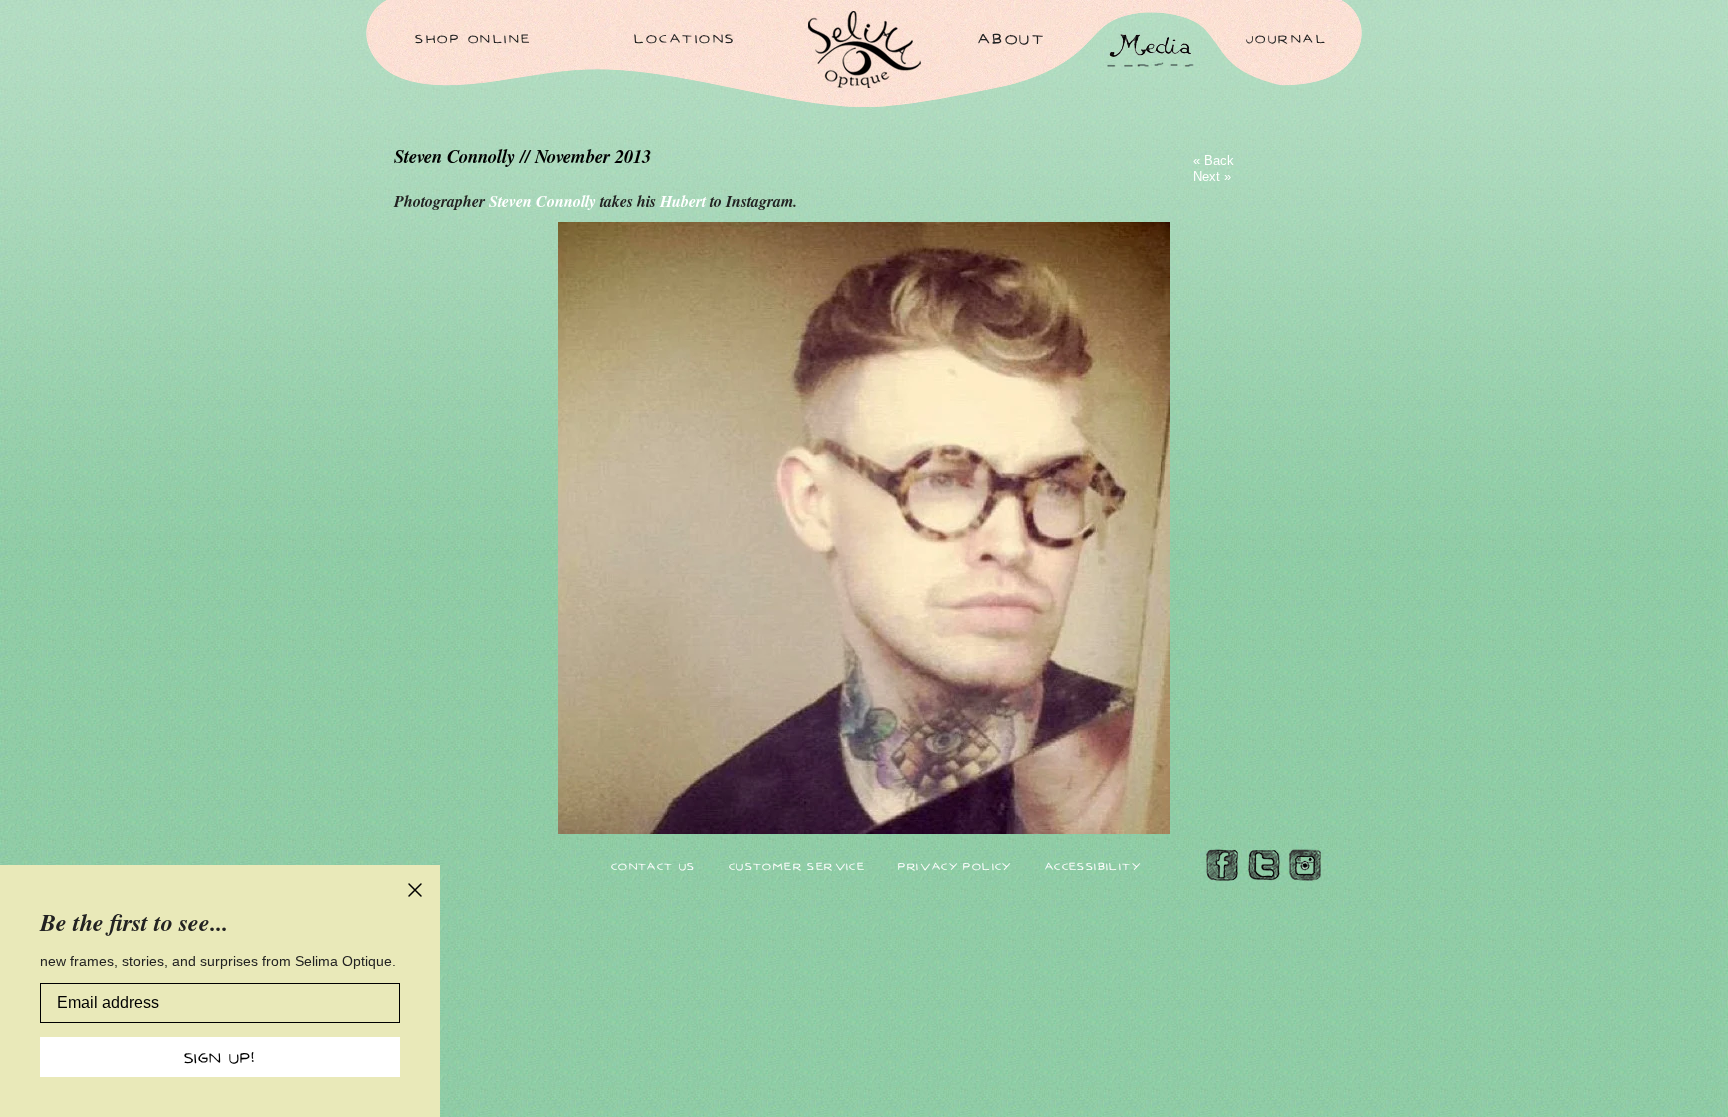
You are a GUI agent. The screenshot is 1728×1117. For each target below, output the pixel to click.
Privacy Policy (955, 865)
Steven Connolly (544, 201)
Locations (685, 37)
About (1012, 38)
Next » (1212, 176)
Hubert (685, 201)
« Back (1213, 160)
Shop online (473, 38)
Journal (1287, 38)
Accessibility (1093, 865)
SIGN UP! (220, 1057)
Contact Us (653, 865)
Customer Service (797, 865)
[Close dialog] (415, 890)
